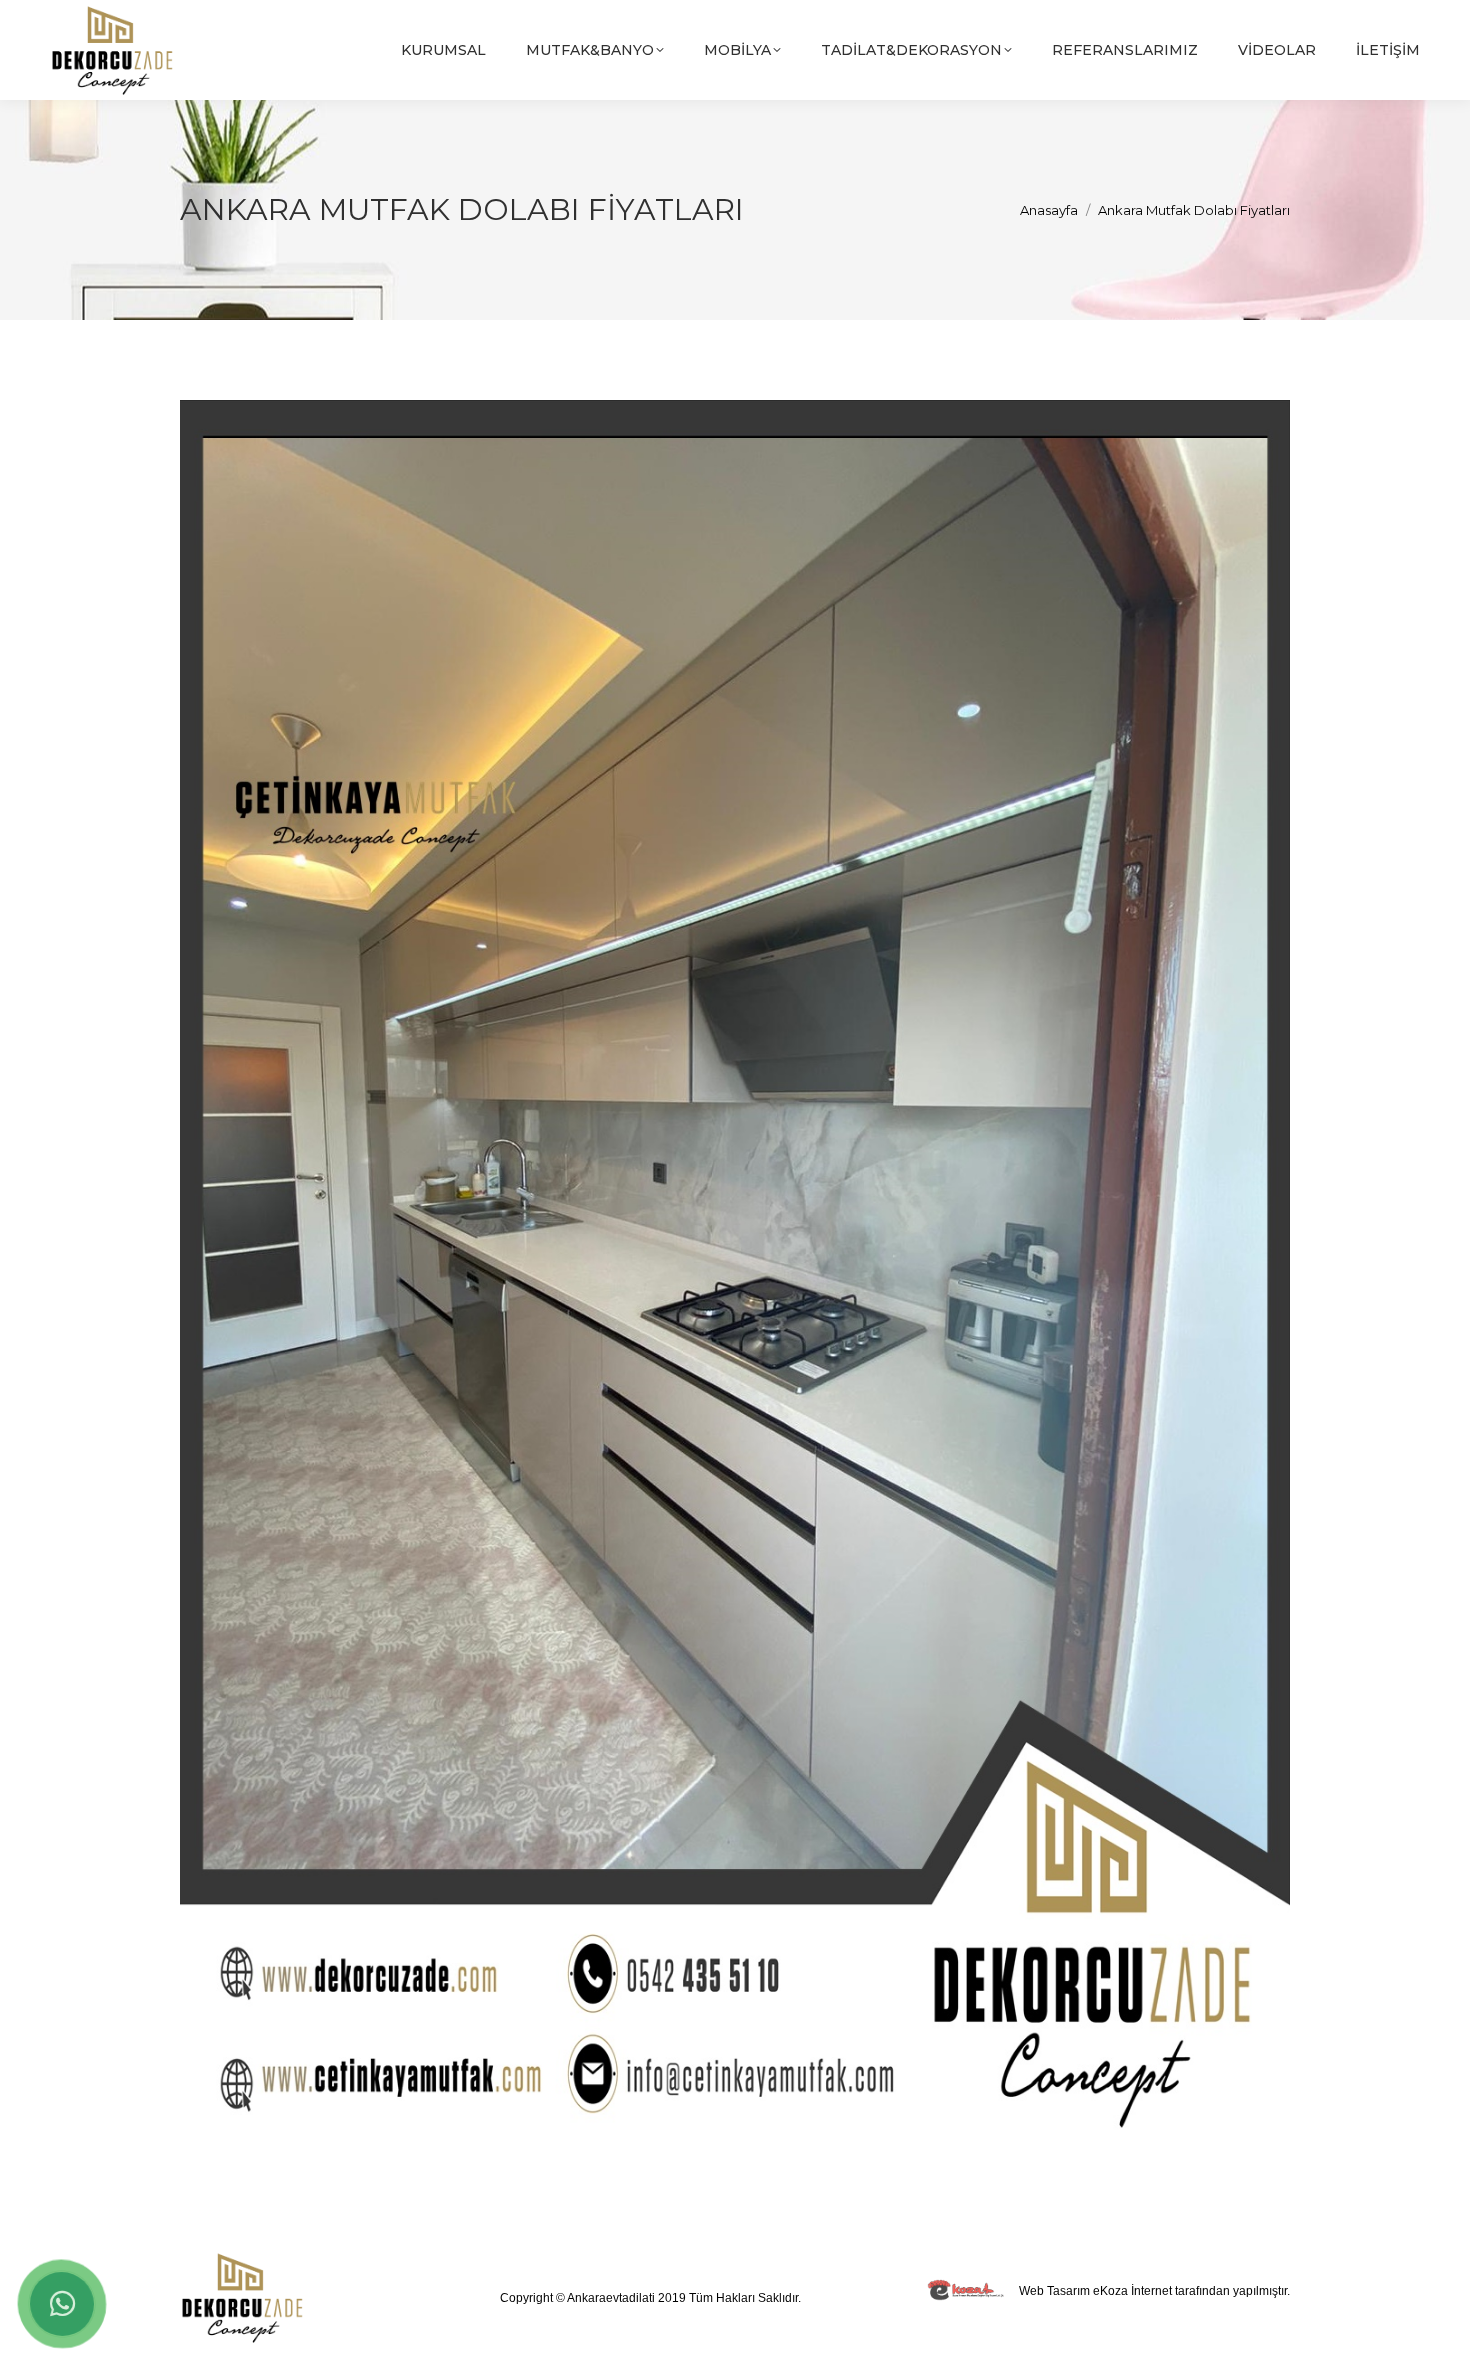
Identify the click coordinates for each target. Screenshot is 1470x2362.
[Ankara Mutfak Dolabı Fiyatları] (735, 1271)
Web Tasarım (1054, 2291)
